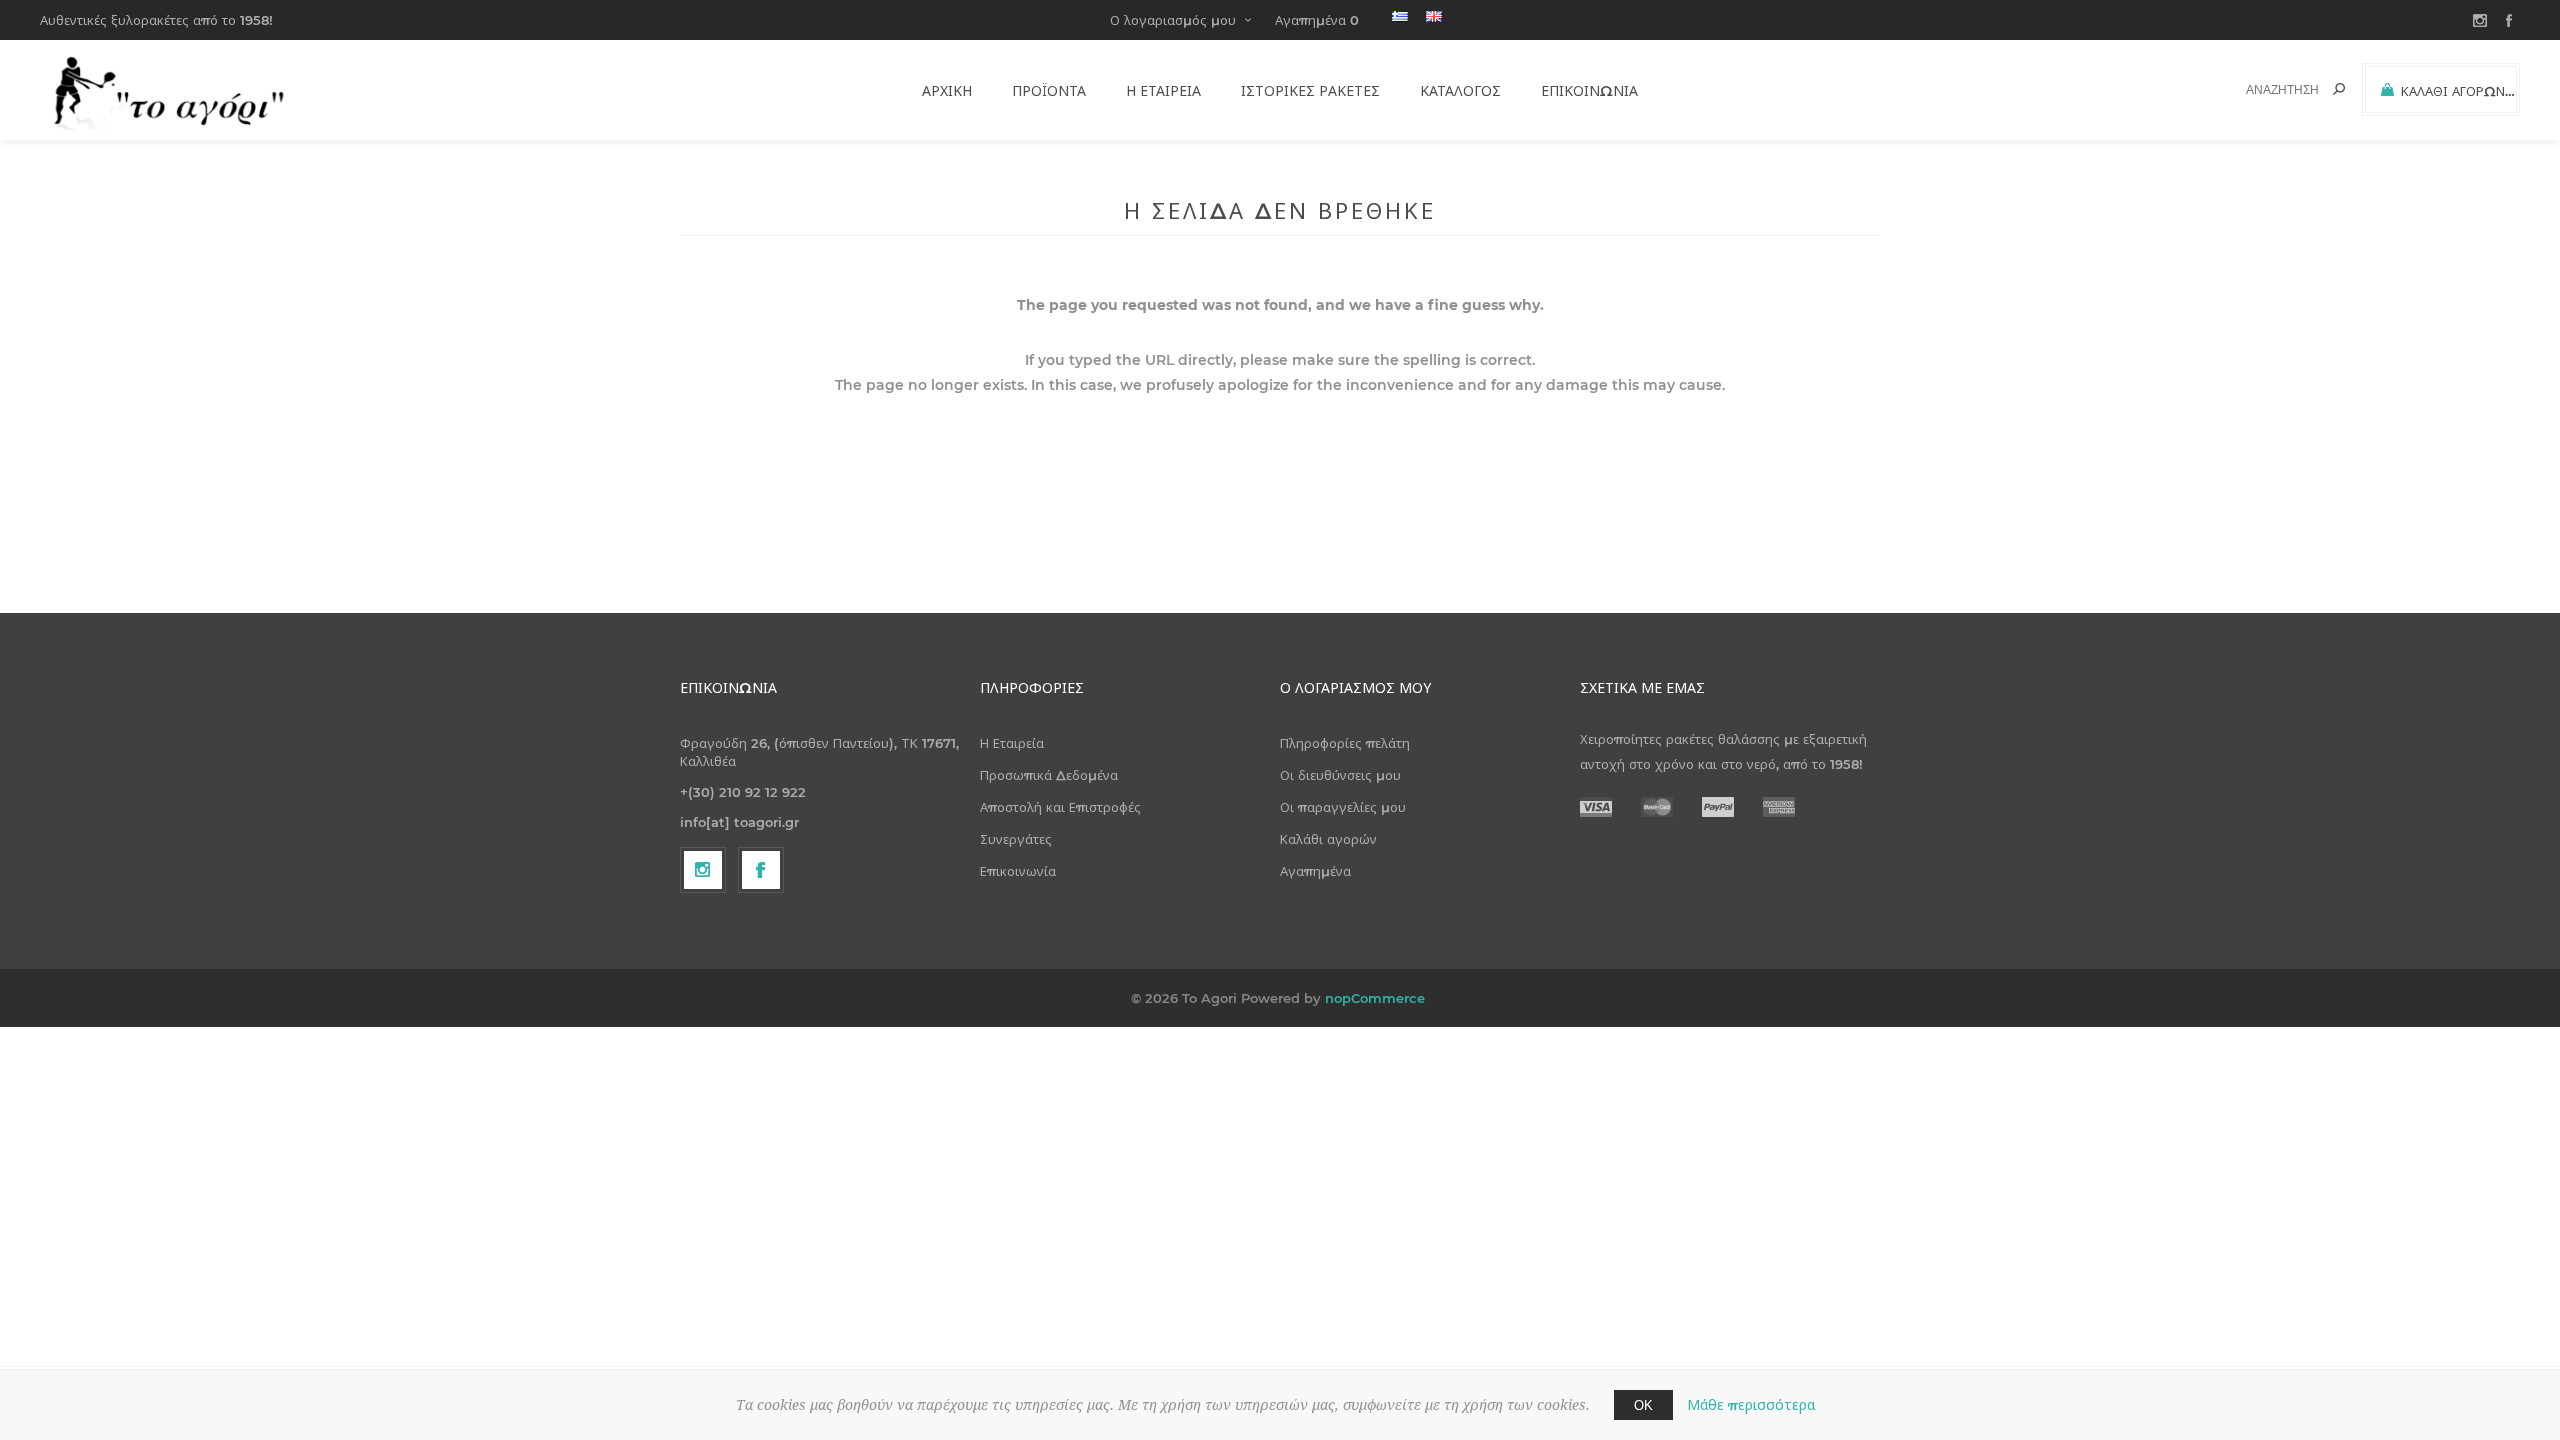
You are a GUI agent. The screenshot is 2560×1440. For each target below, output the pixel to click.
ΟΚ (1643, 1405)
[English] (1434, 16)
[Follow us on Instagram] (703, 870)
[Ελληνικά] (1400, 16)
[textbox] (2271, 89)
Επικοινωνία (1018, 871)
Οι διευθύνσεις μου (1340, 775)
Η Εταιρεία (1012, 743)
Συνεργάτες (1016, 839)
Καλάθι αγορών (1328, 839)
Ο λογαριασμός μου (1173, 20)
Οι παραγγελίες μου (1343, 807)
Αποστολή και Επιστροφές (1060, 807)
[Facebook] (761, 870)
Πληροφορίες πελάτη (1345, 743)
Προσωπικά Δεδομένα (1049, 775)
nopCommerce (1375, 998)
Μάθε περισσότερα (1751, 1405)
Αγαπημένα (1315, 871)
